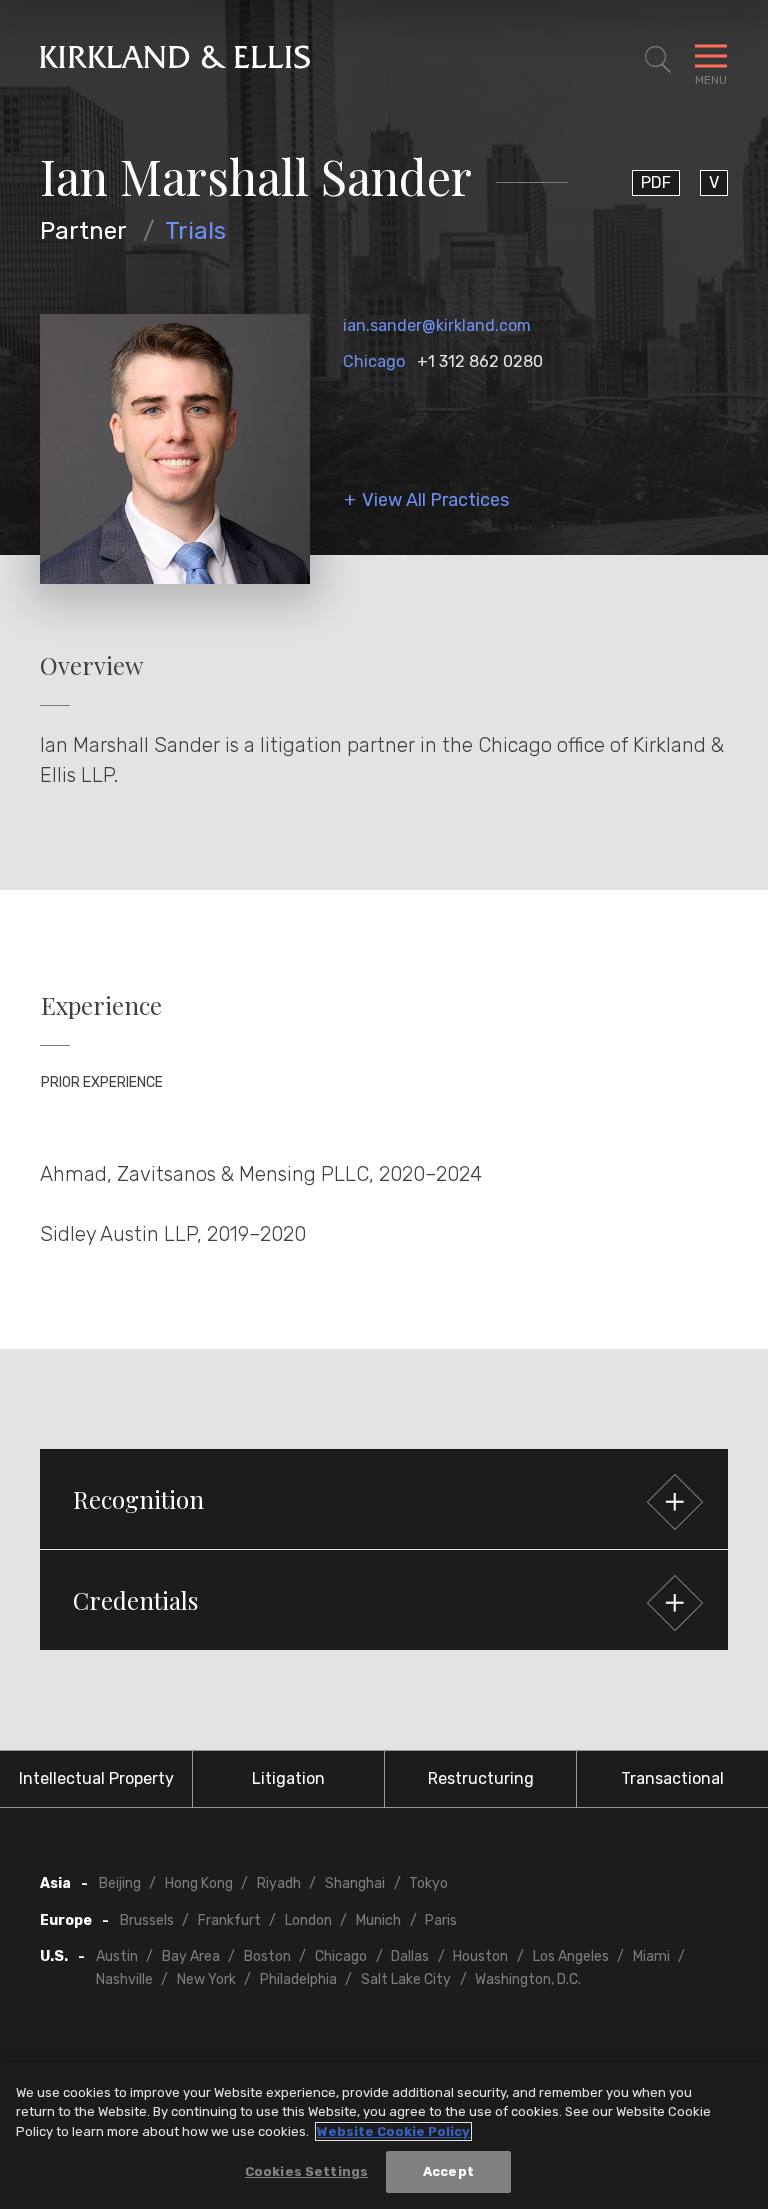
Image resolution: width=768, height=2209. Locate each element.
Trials (195, 231)
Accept (448, 2171)
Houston (480, 1956)
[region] (384, 2136)
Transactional (672, 1778)
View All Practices (435, 500)
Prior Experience (102, 1082)
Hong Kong (199, 1883)
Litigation (288, 1778)
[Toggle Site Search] (658, 60)
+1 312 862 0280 (480, 361)
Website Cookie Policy (393, 2131)
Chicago (374, 361)
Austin (117, 1956)
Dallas (410, 1956)
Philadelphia (298, 1979)
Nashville (124, 1979)
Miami (651, 1956)
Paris (441, 1920)
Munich (378, 1920)
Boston (267, 1956)
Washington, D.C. (528, 1979)
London (308, 1920)
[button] (384, 1499)
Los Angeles (571, 1956)
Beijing (120, 1883)
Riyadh (279, 1883)
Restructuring (481, 1778)
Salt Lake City (406, 1979)
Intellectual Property (96, 1778)
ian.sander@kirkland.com (437, 325)
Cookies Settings (306, 2171)
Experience (101, 1005)
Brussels (147, 1920)
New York (206, 1979)
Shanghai (355, 1883)
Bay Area (191, 1956)
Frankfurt (229, 1920)
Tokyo (428, 1883)
